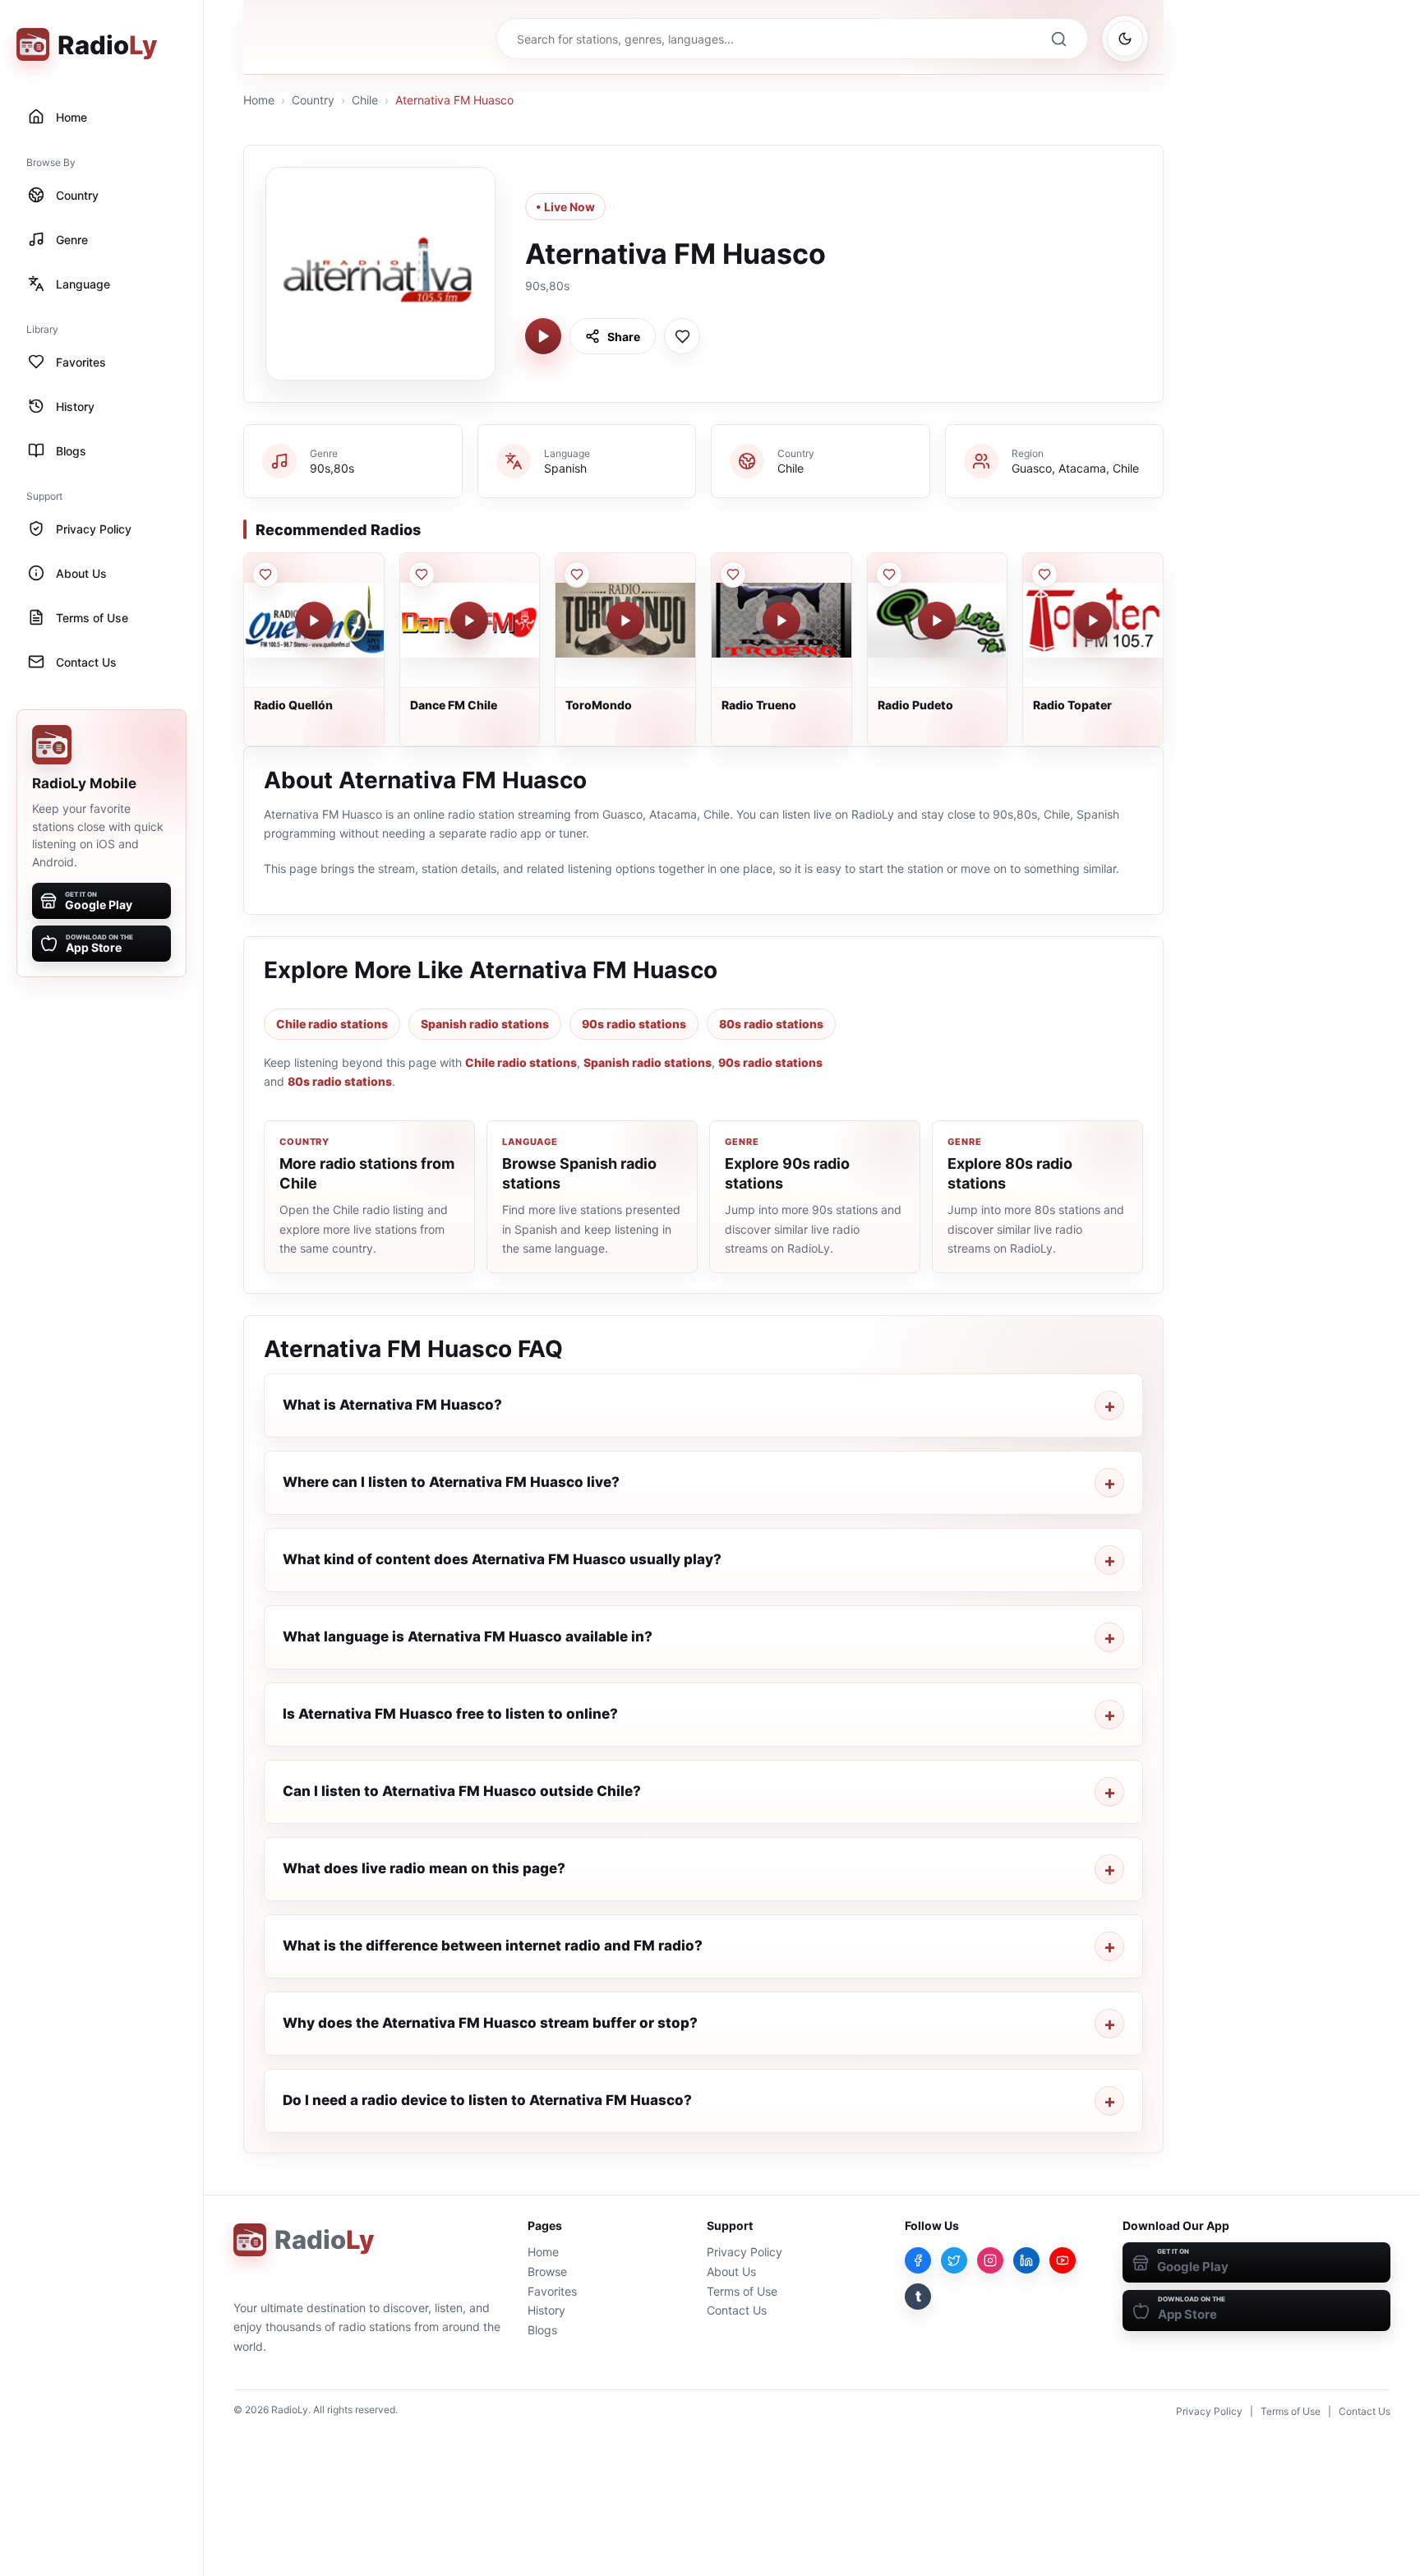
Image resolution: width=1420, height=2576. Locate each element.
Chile (365, 100)
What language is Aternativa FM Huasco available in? (468, 1637)
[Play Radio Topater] (1093, 621)
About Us (731, 2271)
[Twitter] (954, 2260)
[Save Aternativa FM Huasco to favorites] (682, 336)
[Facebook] (918, 2260)
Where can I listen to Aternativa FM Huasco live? (451, 1482)
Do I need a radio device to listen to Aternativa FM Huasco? (487, 2100)
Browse (547, 2271)
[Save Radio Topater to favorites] (1044, 575)
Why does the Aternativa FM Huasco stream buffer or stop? (490, 2023)
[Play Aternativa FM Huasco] (543, 336)
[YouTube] (1063, 2260)
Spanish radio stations (485, 1024)
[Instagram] (990, 2260)
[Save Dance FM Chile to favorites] (422, 575)
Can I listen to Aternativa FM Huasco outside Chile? (462, 1791)
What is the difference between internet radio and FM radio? (493, 1946)
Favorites (552, 2291)
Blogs (542, 2330)
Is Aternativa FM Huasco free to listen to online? (450, 1714)
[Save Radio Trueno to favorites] (733, 575)
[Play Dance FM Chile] (469, 621)
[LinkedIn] (1026, 2260)
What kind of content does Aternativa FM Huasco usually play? (502, 1559)
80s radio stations (771, 1024)
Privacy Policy (745, 2252)
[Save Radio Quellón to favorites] (265, 575)
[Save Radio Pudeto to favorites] (889, 575)
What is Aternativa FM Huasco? (392, 1405)
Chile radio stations (332, 1024)
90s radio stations (634, 1024)
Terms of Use (742, 2291)
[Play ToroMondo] (625, 621)
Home (259, 100)
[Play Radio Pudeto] (937, 621)
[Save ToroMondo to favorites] (577, 575)
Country (313, 100)
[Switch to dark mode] (1125, 39)
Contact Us (737, 2310)
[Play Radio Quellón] (314, 621)
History (546, 2310)
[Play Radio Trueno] (781, 621)
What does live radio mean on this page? (424, 1868)
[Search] (1058, 39)
